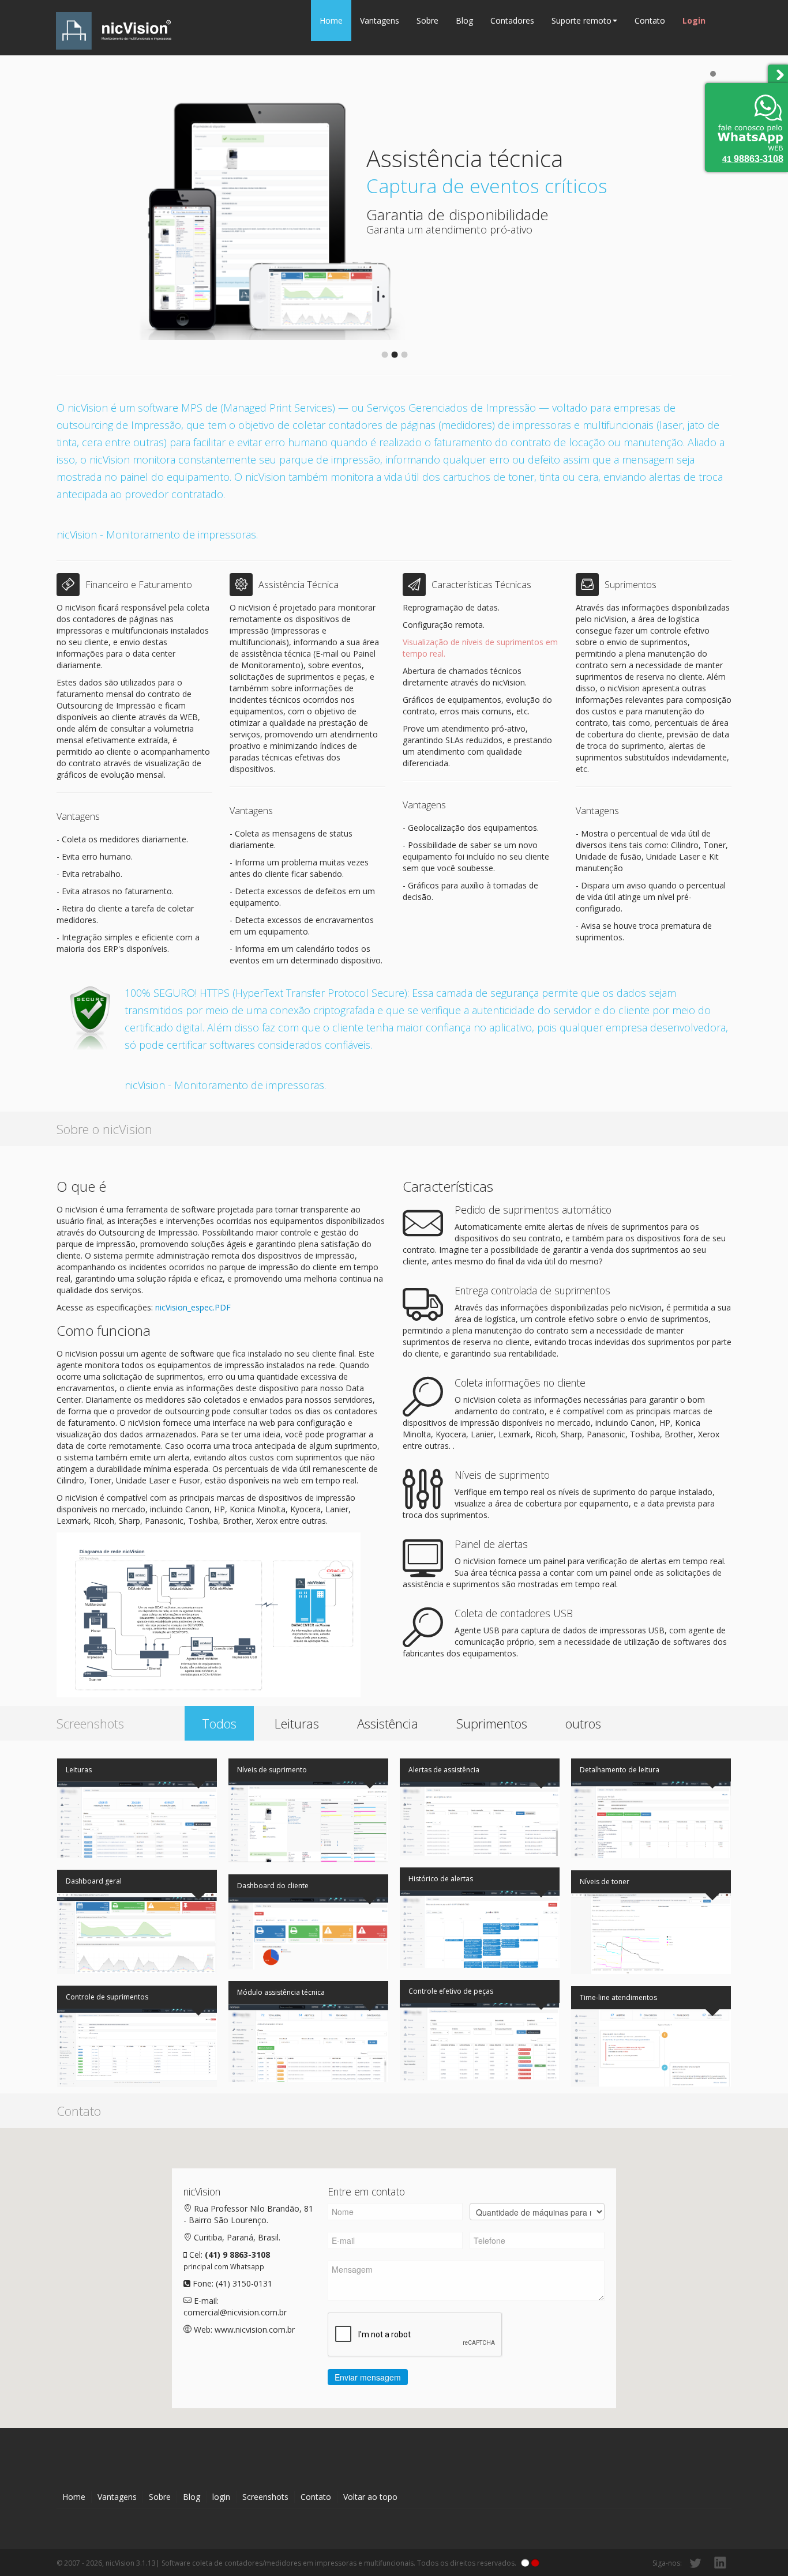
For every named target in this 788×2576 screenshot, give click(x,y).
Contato (650, 20)
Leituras (297, 1723)
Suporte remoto (581, 20)
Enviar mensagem (368, 2377)
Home (331, 20)
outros (583, 1723)
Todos (219, 1723)
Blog (464, 20)
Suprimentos (492, 1723)
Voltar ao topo (370, 2497)
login (221, 2497)
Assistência (388, 1723)
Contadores (512, 20)
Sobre (427, 20)
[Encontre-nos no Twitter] (695, 2563)
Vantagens (380, 20)
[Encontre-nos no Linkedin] (720, 2563)
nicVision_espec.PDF (193, 1307)
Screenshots (265, 2497)
